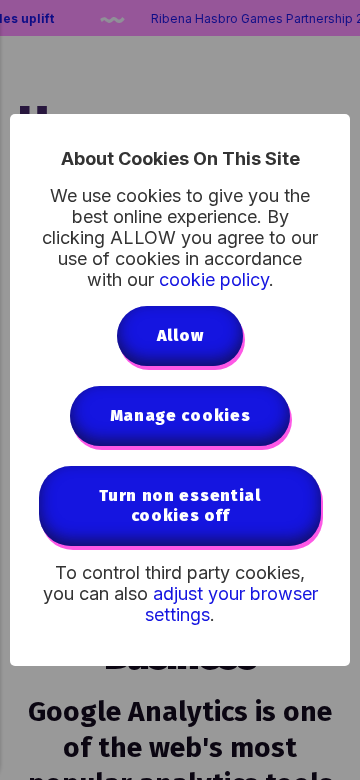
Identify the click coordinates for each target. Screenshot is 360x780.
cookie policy (214, 279)
